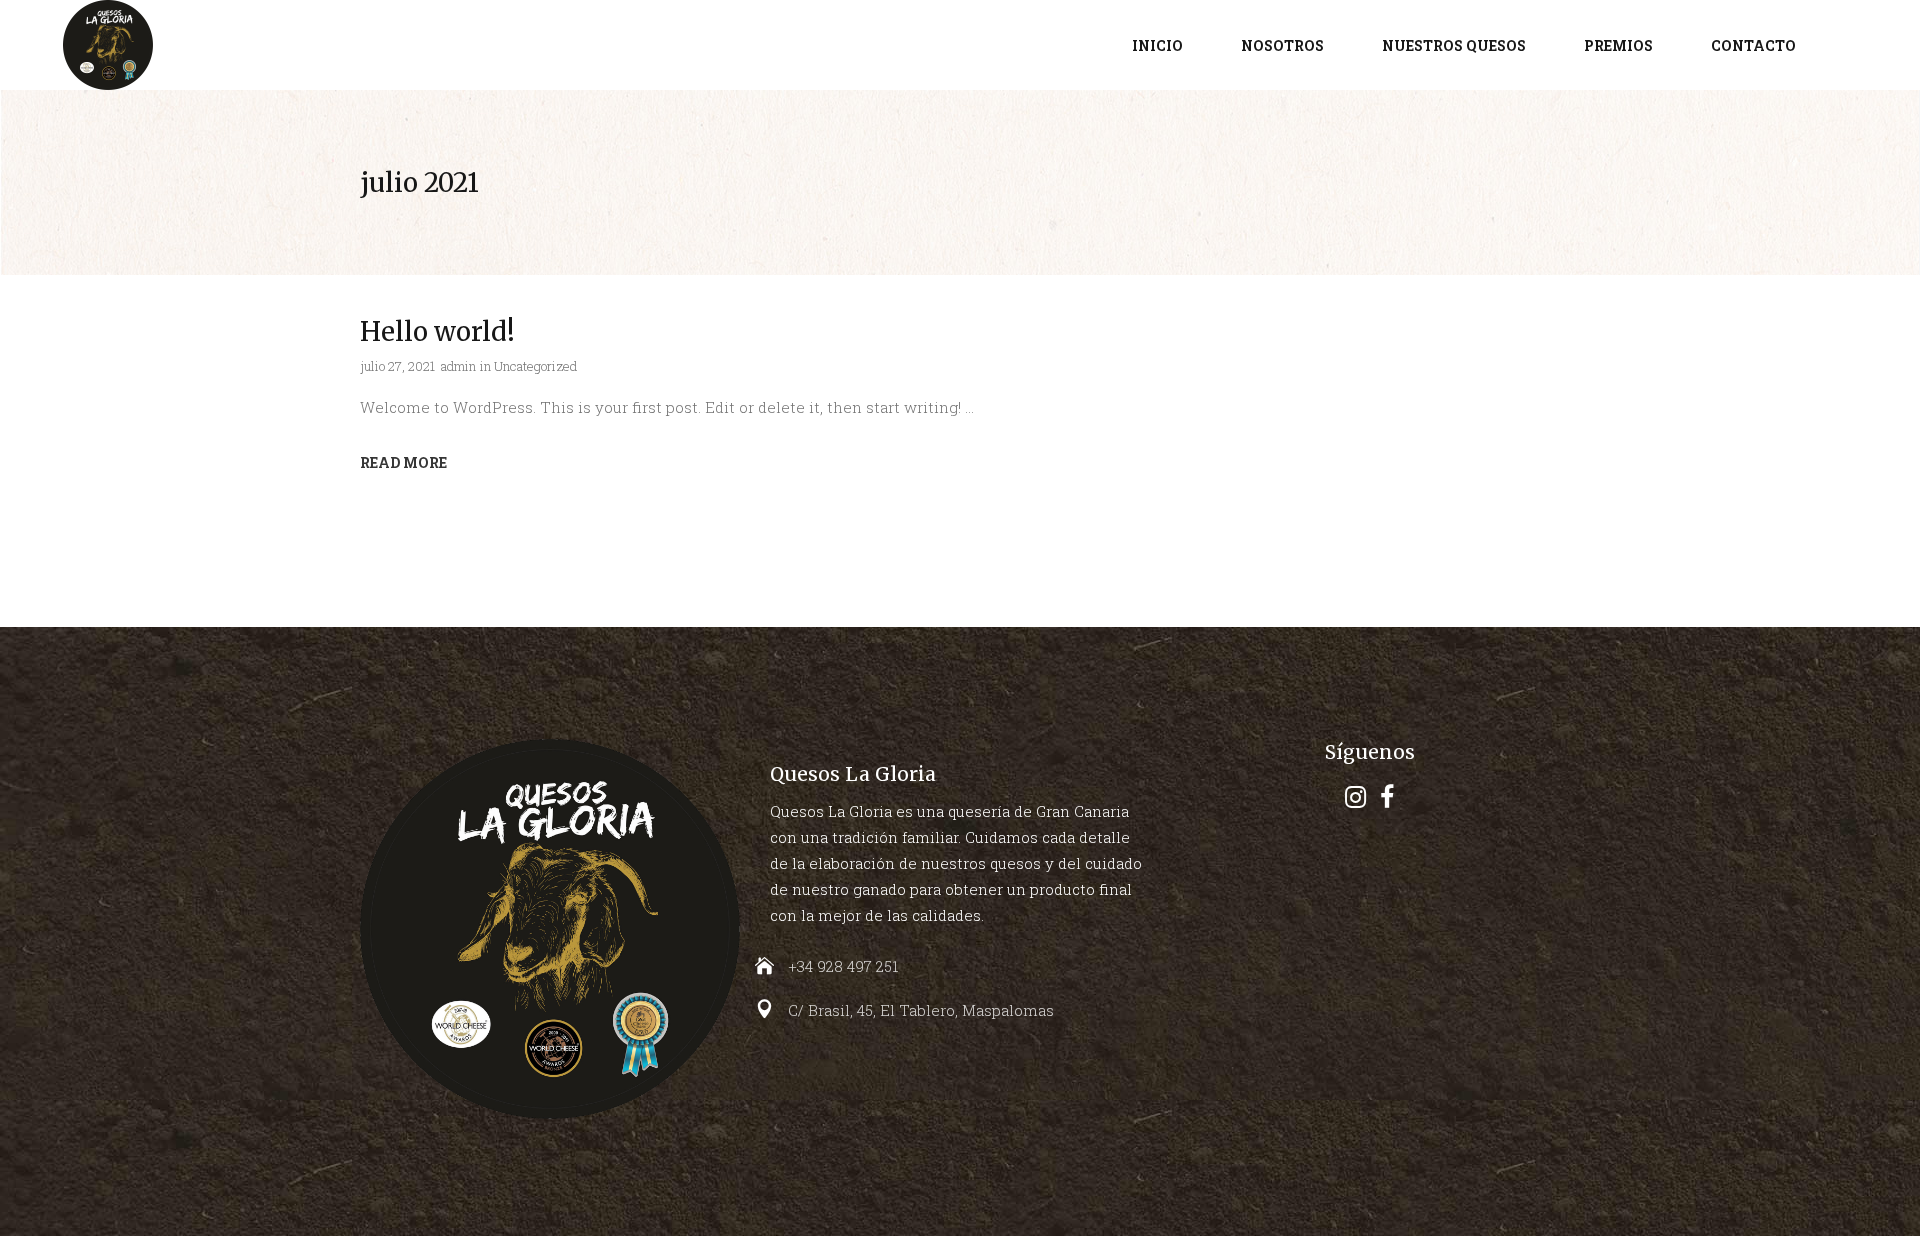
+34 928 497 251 (843, 966)
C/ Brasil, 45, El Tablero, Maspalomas (921, 1010)
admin (458, 366)
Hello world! (437, 331)
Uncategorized (535, 366)
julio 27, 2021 (397, 366)
